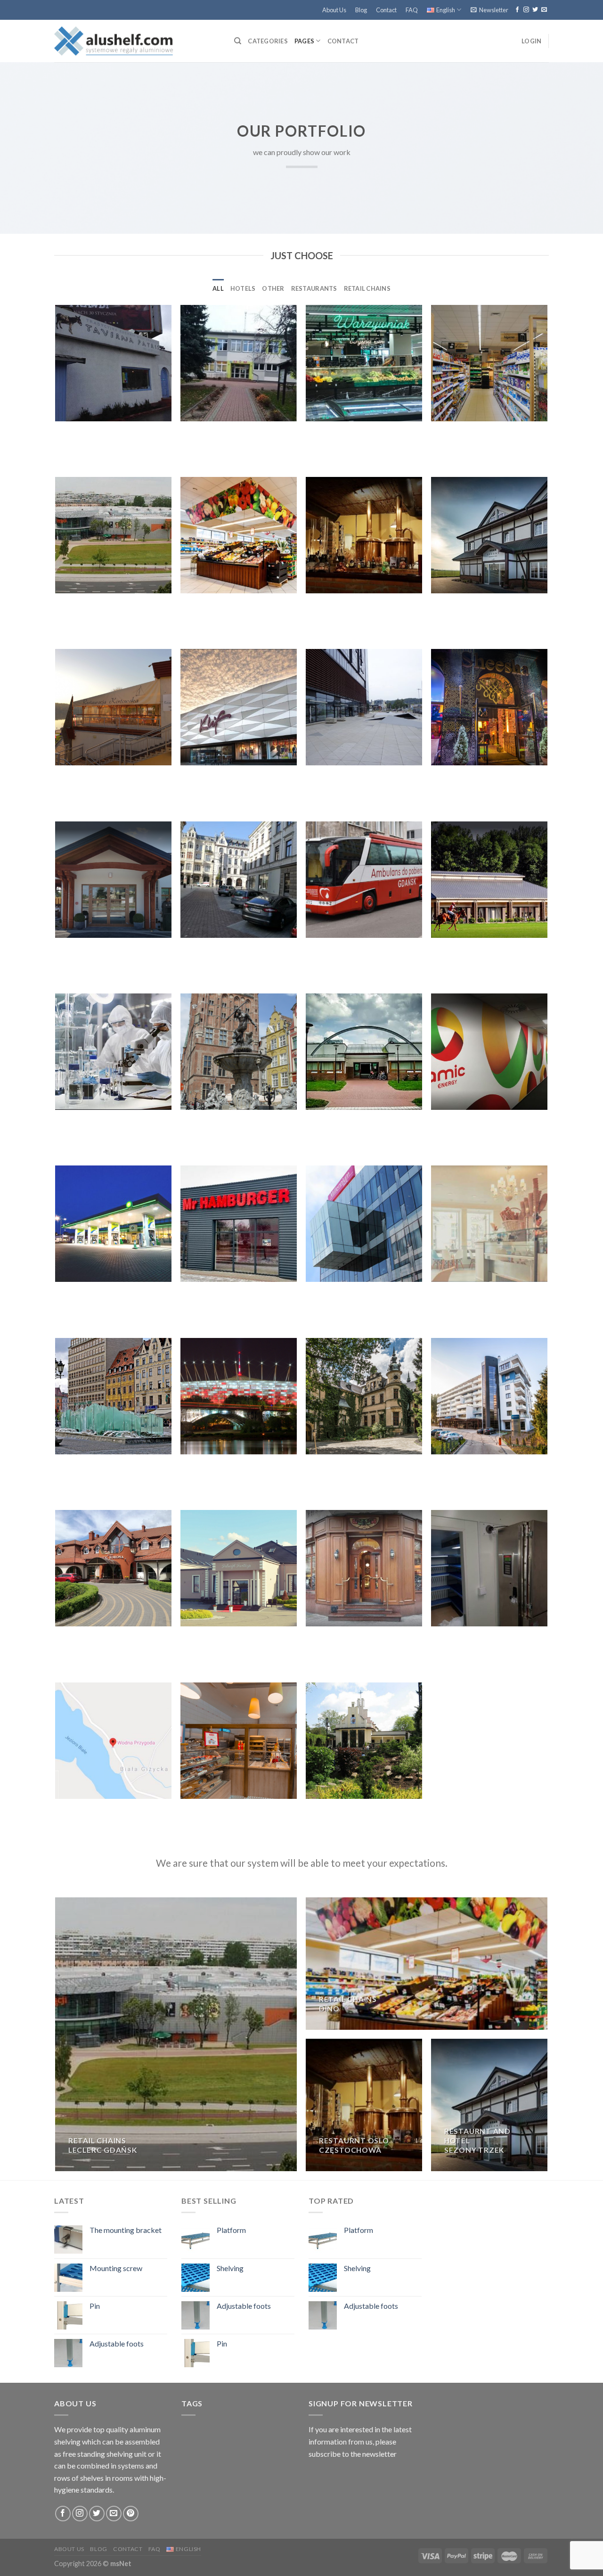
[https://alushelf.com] (137, 41)
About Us (334, 10)
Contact (386, 10)
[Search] (238, 41)
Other (273, 288)
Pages (304, 41)
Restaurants (314, 288)
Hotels (243, 288)
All (218, 288)
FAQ (412, 10)
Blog (361, 10)
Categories (268, 41)
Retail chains (367, 288)
